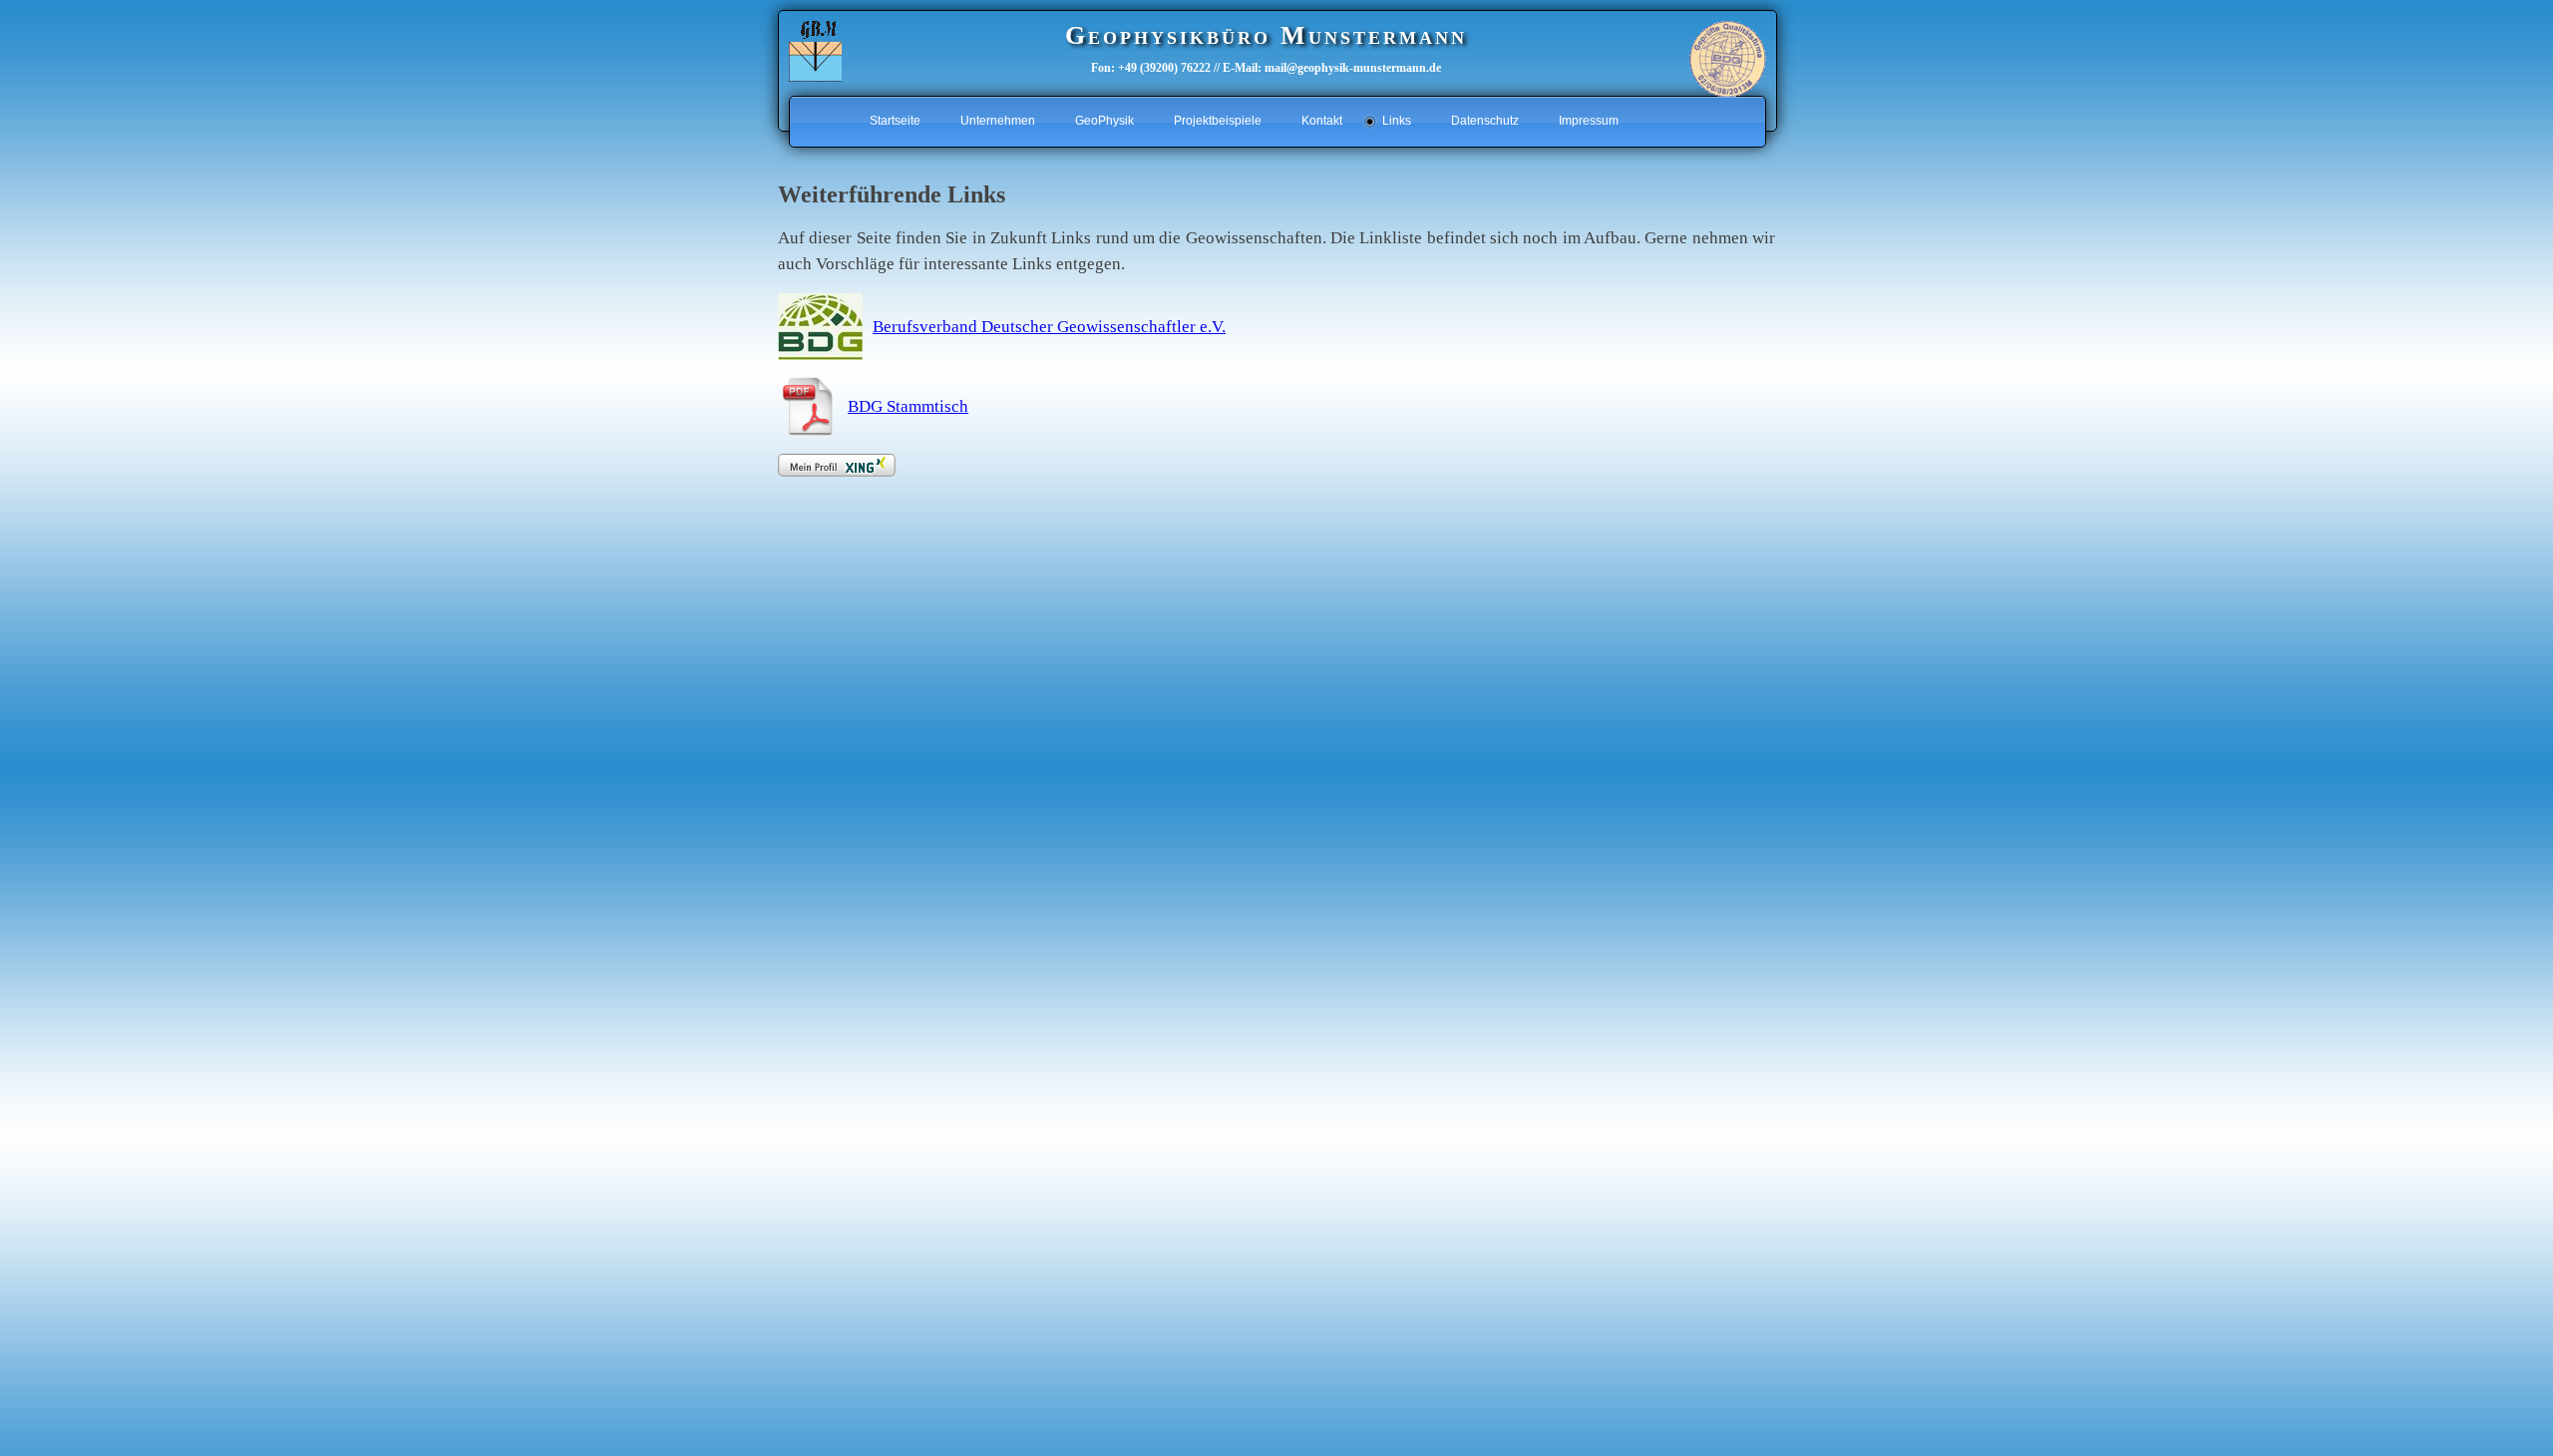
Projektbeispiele (1218, 121)
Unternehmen (998, 121)
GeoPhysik (1104, 121)
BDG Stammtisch (908, 406)
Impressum (1589, 121)
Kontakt (1322, 121)
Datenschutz (1485, 121)
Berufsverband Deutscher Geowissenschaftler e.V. (1049, 327)
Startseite (895, 121)
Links (1397, 121)
